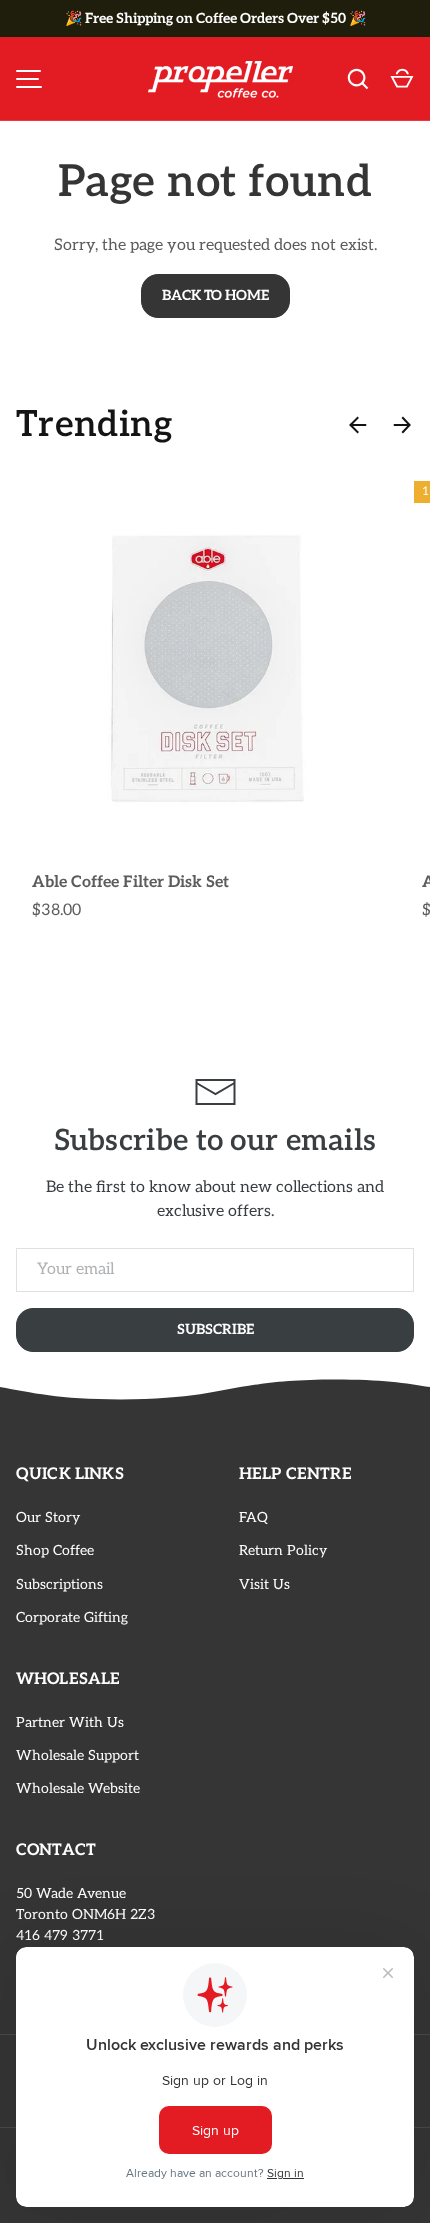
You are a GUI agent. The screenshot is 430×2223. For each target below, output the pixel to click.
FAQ (253, 1517)
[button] (402, 79)
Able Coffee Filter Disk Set (130, 882)
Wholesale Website (78, 1788)
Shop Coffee (55, 1550)
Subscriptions (59, 1584)
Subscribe (215, 1329)
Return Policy (283, 1550)
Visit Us (264, 1584)
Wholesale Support (77, 1755)
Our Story (48, 1517)
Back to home (215, 295)
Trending (94, 425)
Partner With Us (70, 1722)
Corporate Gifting (72, 1617)
